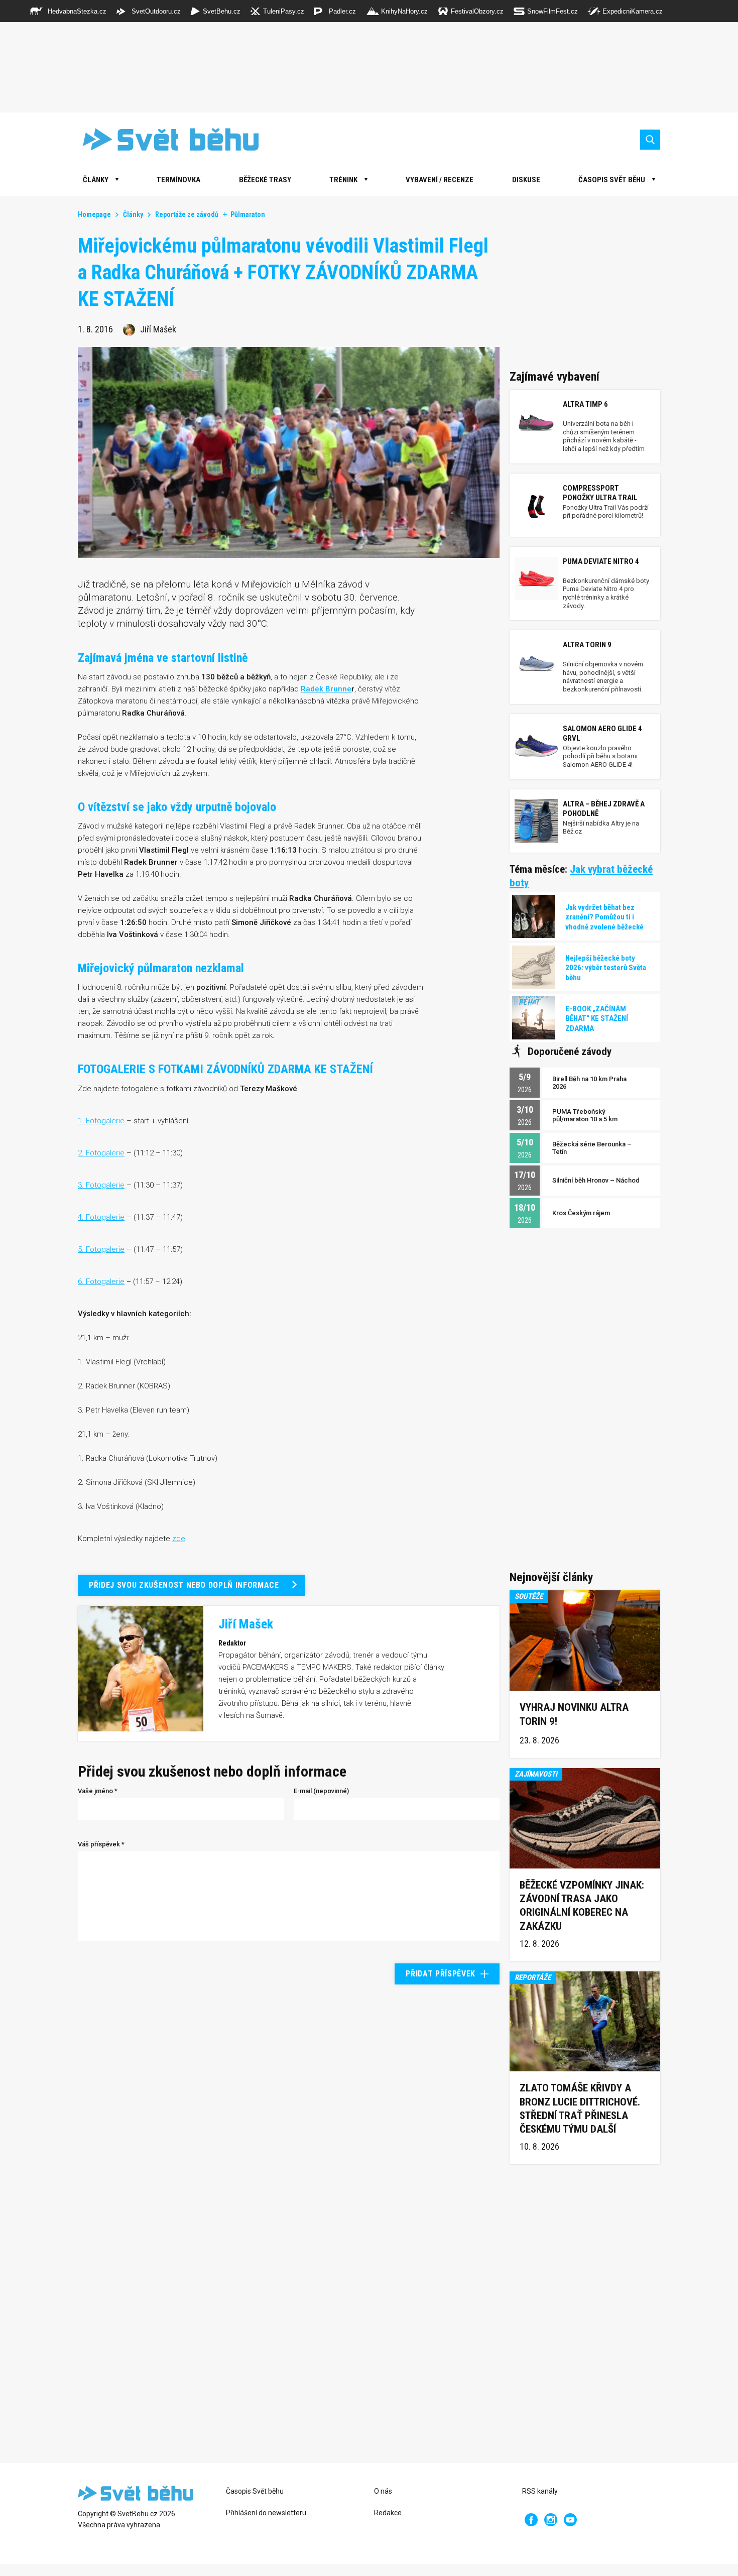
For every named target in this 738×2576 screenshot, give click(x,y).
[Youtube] (570, 2520)
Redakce (388, 2513)
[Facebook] (531, 2520)
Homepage (94, 214)
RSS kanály (540, 2491)
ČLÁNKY (96, 180)
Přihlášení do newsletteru (266, 2513)
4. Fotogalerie (101, 1217)
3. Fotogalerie (101, 1185)
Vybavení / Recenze (440, 180)
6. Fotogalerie (101, 1281)
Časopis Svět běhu (612, 180)
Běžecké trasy (265, 180)
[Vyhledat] (650, 140)
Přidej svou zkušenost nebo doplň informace (184, 1585)
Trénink (343, 180)
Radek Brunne (326, 689)
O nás (383, 2491)
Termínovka (178, 180)
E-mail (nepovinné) (321, 1791)
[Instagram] (551, 2520)
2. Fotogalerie (101, 1153)
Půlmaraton (248, 214)
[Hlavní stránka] (163, 139)
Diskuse (526, 180)
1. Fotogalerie (102, 1121)
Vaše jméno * (98, 1791)
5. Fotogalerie (101, 1249)
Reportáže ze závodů (187, 214)
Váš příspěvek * (101, 1844)
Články (133, 214)
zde (179, 1539)
